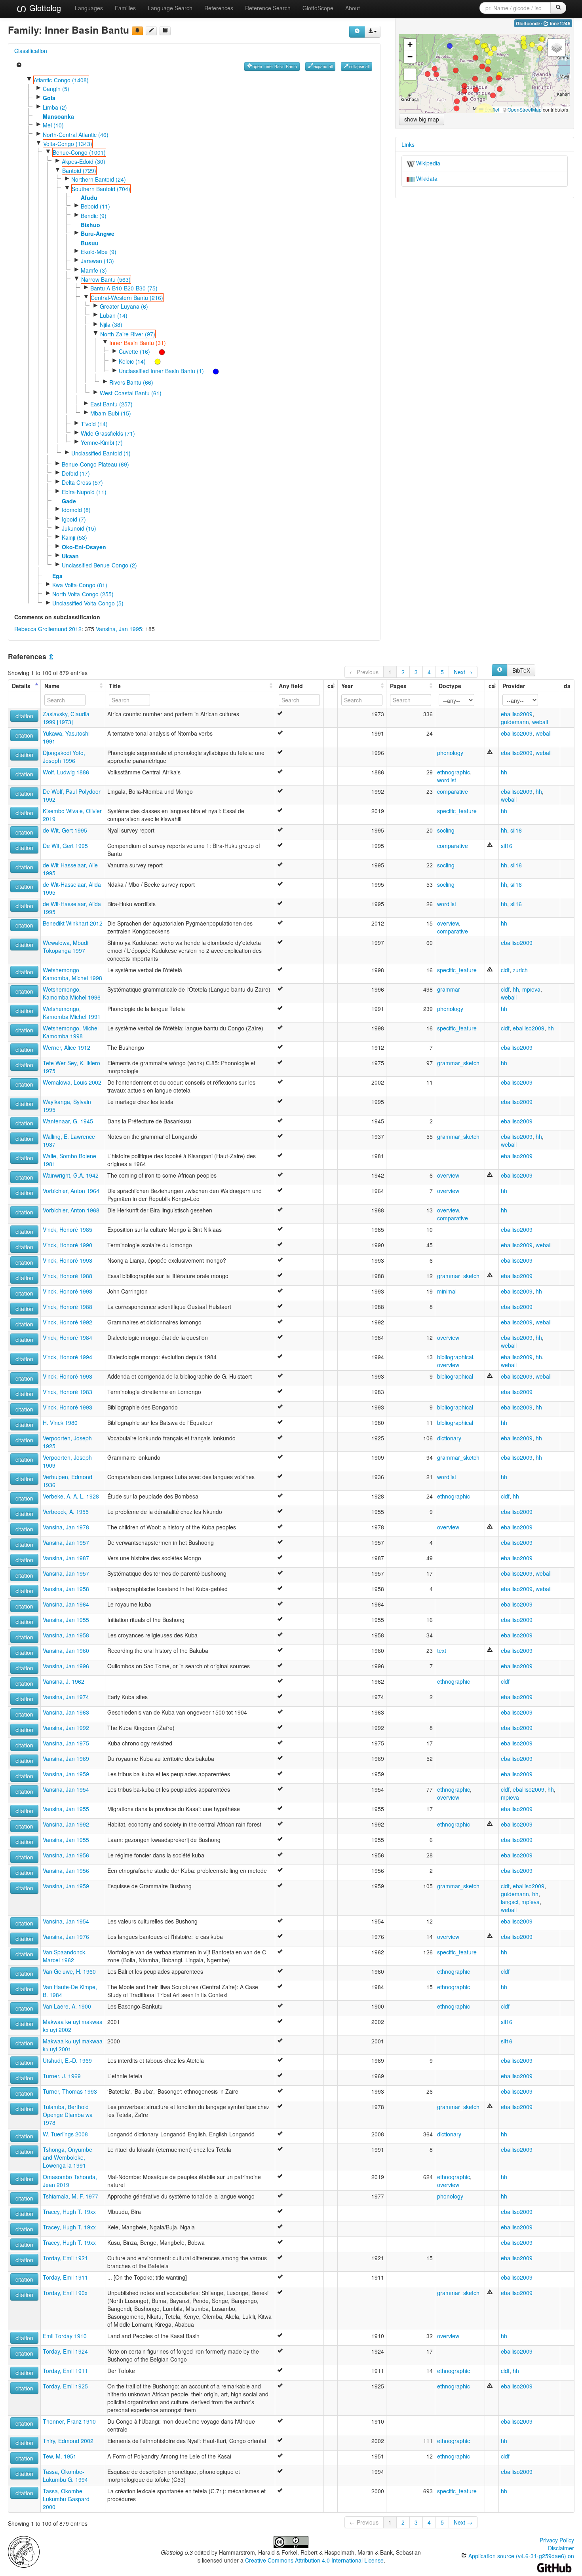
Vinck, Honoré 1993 (68, 1260)
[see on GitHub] (151, 31)
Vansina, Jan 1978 (66, 1527)
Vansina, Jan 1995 (119, 629)
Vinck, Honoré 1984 (68, 1337)
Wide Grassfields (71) (108, 433)
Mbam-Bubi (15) (111, 413)
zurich (520, 970)
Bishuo (90, 225)
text (442, 1650)
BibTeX (521, 670)
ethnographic (454, 772)
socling (446, 830)
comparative (453, 791)
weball (540, 722)
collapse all (359, 66)
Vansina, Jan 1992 (66, 1728)
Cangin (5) (56, 89)
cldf (505, 970)
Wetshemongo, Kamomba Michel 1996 (72, 993)
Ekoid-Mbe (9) (99, 252)
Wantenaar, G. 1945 (68, 1121)
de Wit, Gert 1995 (65, 830)
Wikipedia (427, 163)
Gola (49, 98)
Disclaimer (561, 2548)
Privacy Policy (557, 2540)
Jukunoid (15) (79, 528)
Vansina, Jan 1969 (66, 1758)
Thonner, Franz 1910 (69, 2421)
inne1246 (560, 24)
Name (52, 686)
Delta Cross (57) (82, 482)
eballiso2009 (517, 714)
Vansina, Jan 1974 (66, 1697)
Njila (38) (111, 324)
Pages (398, 686)
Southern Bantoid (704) (101, 189)
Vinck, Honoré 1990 (68, 1245)
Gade (69, 501)
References (219, 8)
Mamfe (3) (94, 270)
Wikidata (426, 178)
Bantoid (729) (79, 171)
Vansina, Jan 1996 (66, 1666)
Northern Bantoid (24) (99, 179)
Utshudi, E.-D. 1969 (67, 2060)
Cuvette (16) (134, 351)
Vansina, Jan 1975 (66, 1743)
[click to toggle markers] (158, 351)
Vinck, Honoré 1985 (68, 1229)
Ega (57, 576)
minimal (447, 1291)
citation (24, 716)
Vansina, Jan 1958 (66, 1589)
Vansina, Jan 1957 (66, 1542)
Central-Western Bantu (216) (127, 298)
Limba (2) (55, 107)
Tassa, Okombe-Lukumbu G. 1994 (65, 2475)
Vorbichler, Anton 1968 (71, 1210)
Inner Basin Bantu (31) (138, 343)
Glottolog (44, 8)
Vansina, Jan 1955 (66, 1620)
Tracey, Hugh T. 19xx (69, 2212)
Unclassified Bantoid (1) (101, 453)
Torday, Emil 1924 (65, 2351)
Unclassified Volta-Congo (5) (88, 603)
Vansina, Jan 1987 (66, 1558)
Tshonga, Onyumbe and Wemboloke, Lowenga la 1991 (68, 2157)
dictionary (449, 1438)
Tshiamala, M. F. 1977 (70, 2196)
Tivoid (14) (94, 424)
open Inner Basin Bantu (275, 66)
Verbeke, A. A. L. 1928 (71, 1496)
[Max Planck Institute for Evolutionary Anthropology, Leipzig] (24, 2551)
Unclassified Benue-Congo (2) (99, 565)
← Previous (364, 672)
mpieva (531, 989)
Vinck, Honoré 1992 (68, 1322)
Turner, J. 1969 (62, 2076)
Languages (89, 8)
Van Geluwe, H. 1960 (69, 1971)
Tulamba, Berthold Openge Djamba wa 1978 (68, 2115)
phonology (450, 753)
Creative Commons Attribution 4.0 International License (314, 2560)
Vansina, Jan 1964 (66, 1604)
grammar (449, 989)
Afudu (89, 197)
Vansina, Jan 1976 (66, 1937)
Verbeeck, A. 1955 (66, 1512)
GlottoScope (318, 8)
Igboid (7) (74, 519)
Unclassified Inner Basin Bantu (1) (161, 371)
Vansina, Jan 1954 (66, 1789)
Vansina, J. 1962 (64, 1681)
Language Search (170, 8)
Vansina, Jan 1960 (66, 1650)
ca (331, 686)
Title (115, 686)
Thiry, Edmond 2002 (68, 2441)
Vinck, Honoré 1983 (68, 1392)
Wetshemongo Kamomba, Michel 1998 (72, 974)
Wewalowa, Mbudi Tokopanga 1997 (66, 947)
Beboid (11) (95, 206)
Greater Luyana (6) (124, 306)
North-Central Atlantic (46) (76, 135)
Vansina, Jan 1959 (66, 1774)
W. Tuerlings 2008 (65, 2134)
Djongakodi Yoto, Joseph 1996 (64, 757)
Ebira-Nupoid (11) (84, 492)
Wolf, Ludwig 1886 (66, 772)
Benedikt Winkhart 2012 (73, 923)
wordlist (447, 780)
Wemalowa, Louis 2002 (72, 1082)
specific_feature (457, 811)
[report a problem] (137, 31)
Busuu (90, 243)
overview (448, 923)
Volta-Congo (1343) (68, 144)
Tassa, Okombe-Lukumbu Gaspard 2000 (66, 2499)
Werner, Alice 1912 (67, 1047)
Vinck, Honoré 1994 (68, 1357)
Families (125, 8)
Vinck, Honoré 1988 (68, 1276)
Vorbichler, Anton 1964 (71, 1191)
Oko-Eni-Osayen (84, 547)
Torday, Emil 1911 (65, 2277)
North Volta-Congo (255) (83, 594)
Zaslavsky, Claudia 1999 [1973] (66, 718)
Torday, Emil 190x (65, 2293)
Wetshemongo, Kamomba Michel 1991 (72, 1013)
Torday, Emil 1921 (65, 2258)
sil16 (516, 830)
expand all (323, 66)
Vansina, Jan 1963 (66, 1712)
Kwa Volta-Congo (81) (80, 585)
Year (347, 686)
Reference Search (268, 8)
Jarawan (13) (97, 261)
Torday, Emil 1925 (65, 2386)
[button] (475, 79)
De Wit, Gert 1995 (65, 846)
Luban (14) (114, 315)
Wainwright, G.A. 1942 (71, 1175)
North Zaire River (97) (128, 334)
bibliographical (455, 1357)
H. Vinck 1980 (60, 1423)
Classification (31, 51)
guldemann (515, 722)
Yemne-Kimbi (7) (102, 442)
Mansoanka (58, 116)
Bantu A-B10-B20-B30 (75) (124, 288)
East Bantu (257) (111, 404)
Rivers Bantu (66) (131, 382)
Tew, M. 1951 (60, 2456)
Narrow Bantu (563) (106, 279)
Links (408, 144)
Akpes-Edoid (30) (84, 161)
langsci (510, 1902)
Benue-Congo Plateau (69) (95, 464)
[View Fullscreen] (410, 74)
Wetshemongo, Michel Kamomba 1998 (71, 1032)
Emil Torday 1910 (65, 2336)
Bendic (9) (94, 216)
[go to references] (165, 31)
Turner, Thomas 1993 (70, 2091)
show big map (422, 119)
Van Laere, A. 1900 (67, 2006)
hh (504, 772)
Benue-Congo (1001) (79, 152)
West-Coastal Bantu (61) (131, 393)
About (353, 8)
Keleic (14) (132, 361)
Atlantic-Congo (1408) (61, 80)
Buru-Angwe (98, 233)
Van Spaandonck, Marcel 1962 (65, 1956)
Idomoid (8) (76, 510)
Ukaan (70, 556)
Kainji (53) (74, 537)
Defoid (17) (76, 473)
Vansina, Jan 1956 (66, 1855)
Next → (463, 672)
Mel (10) (53, 125)
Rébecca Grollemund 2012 (48, 629)
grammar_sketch (458, 1063)
